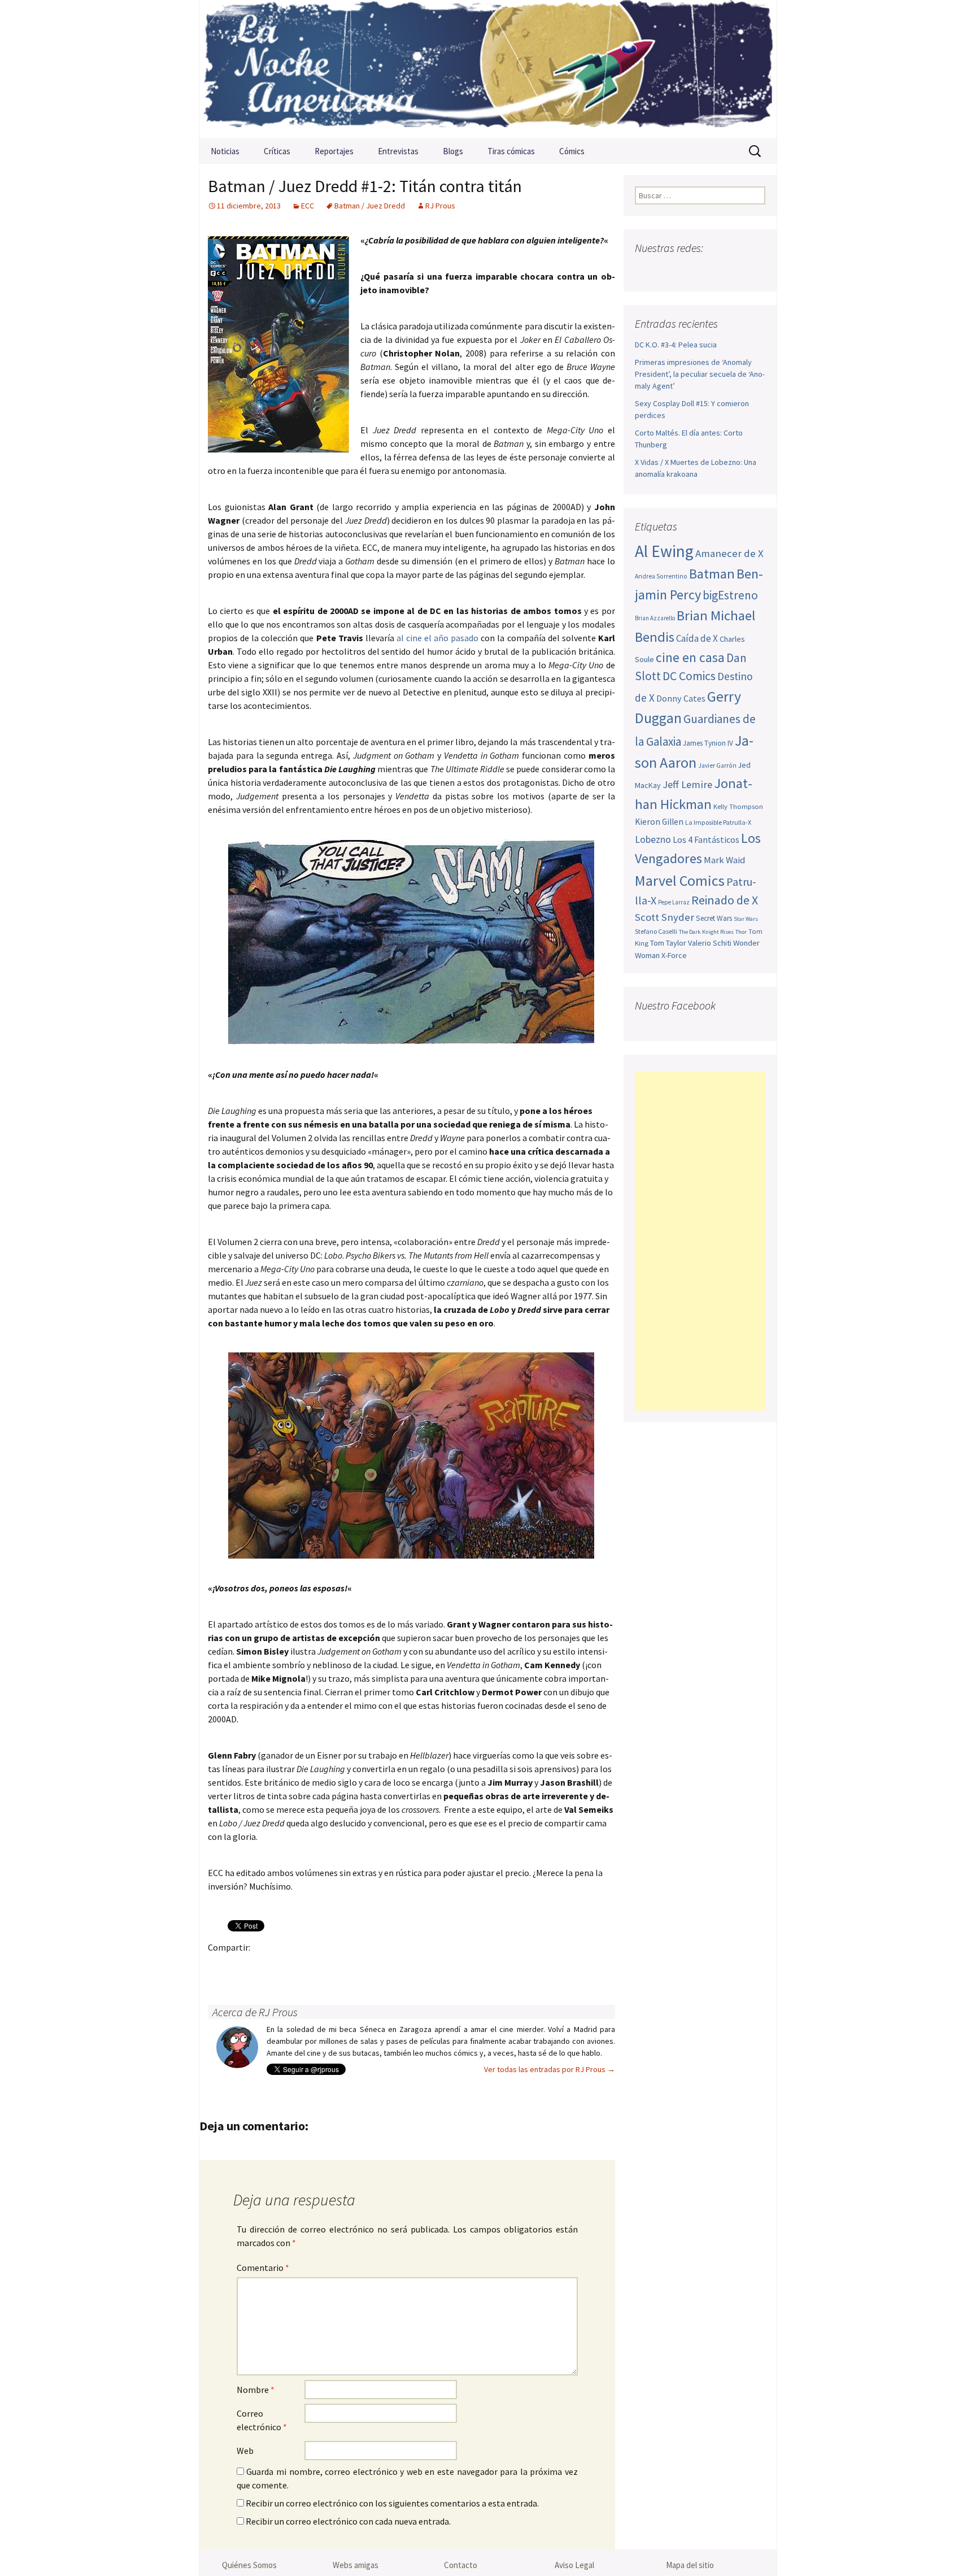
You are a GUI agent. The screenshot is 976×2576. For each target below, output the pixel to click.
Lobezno (653, 839)
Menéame (330, 1967)
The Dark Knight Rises (706, 932)
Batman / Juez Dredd (370, 206)
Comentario (263, 2268)
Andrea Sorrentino (661, 576)
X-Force (674, 955)
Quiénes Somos (249, 2565)
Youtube (689, 270)
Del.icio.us (440, 1967)
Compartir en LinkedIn (352, 1967)
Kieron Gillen (659, 822)
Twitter (242, 1967)
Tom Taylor (668, 943)
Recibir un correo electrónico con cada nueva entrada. (348, 2521)
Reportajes (334, 151)
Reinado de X (725, 900)
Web (245, 2451)
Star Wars (746, 919)
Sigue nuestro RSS (755, 270)
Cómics (572, 151)
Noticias (225, 151)
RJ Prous (440, 206)
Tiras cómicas (511, 151)
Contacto (461, 2565)
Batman (712, 574)
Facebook (220, 1967)
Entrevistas (398, 151)
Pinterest (286, 1967)
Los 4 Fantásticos (706, 839)
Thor (741, 932)
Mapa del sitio (690, 2565)
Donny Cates (681, 698)
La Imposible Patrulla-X (718, 822)
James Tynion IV (708, 743)
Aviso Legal (574, 2565)
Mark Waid (724, 860)
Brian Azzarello (655, 618)
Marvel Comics (680, 880)
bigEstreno (730, 595)
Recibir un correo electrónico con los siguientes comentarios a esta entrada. (392, 2503)
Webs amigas (356, 2565)
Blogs (453, 151)
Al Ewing (664, 551)
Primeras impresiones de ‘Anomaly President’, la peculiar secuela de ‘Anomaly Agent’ (700, 374)
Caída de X (697, 638)
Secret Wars (714, 918)
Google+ (264, 1967)
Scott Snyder (665, 917)
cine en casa (690, 657)
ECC (308, 206)
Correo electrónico (262, 2420)
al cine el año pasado (437, 638)
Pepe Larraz (674, 902)
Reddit (374, 1967)
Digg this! (418, 1967)
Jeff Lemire (687, 784)
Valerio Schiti (710, 943)
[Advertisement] (700, 1241)
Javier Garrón (717, 765)
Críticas (277, 151)
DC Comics (689, 676)
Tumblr (308, 1967)
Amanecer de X (729, 553)
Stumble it (396, 1967)
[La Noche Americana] (488, 69)
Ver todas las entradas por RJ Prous (550, 2069)
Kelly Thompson (738, 806)
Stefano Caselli (656, 931)
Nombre (256, 2390)
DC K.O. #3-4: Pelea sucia (676, 345)
